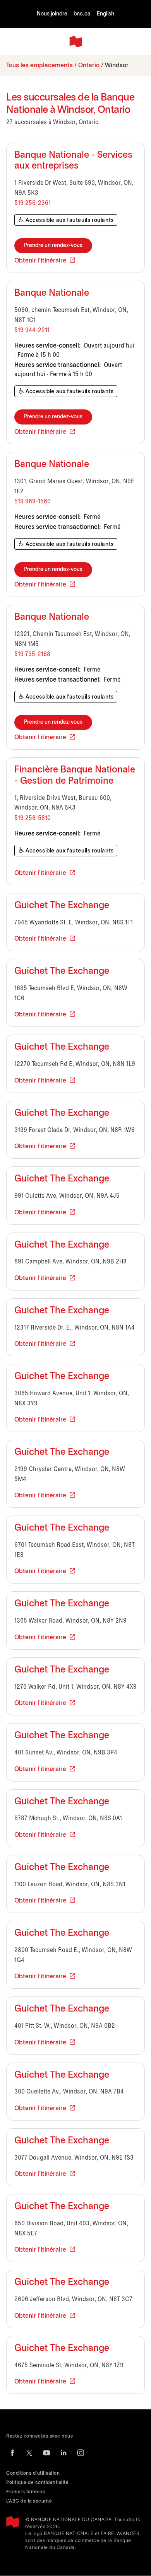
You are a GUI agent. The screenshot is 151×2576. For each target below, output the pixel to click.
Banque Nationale (52, 293)
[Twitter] (29, 2453)
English (106, 14)
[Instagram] (81, 2453)
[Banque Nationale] (75, 42)
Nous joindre (52, 14)
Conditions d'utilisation (33, 2473)
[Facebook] (12, 2453)
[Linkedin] (63, 2453)
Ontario (89, 66)
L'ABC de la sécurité (29, 2501)
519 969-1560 (33, 502)
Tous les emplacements (39, 66)
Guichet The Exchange (62, 906)
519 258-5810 (33, 818)
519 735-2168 (32, 654)
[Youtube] (46, 2453)
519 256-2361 (33, 203)
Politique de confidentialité (37, 2483)
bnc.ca (82, 14)
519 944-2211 (32, 330)
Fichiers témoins (26, 2492)
